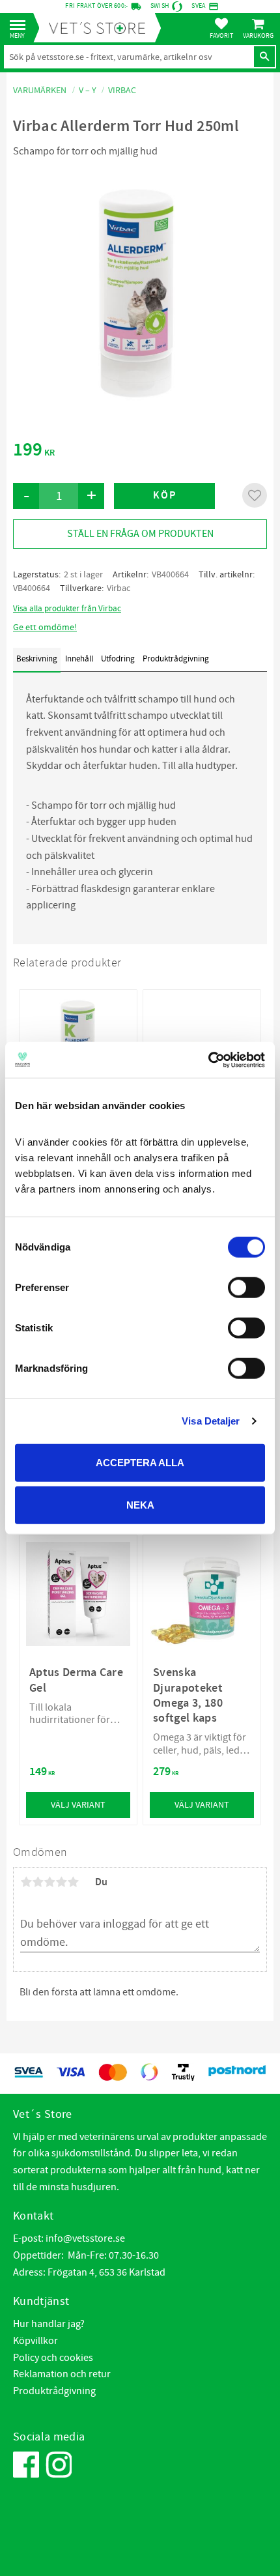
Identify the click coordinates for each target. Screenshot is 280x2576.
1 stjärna (26, 1882)
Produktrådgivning (176, 659)
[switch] (246, 1287)
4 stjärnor (61, 1882)
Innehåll (79, 659)
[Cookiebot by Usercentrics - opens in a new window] (208, 1060)
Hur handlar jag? (49, 2324)
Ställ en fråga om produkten (140, 534)
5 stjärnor (73, 1882)
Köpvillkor (35, 2341)
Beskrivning (37, 659)
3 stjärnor (49, 1882)
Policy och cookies (53, 2358)
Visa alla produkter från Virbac (67, 609)
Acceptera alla (140, 1462)
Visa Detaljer (211, 1421)
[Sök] (264, 57)
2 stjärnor (38, 1882)
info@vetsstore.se (85, 2238)
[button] (21, 26)
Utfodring (118, 659)
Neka (140, 1505)
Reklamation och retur (62, 2374)
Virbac (119, 588)
